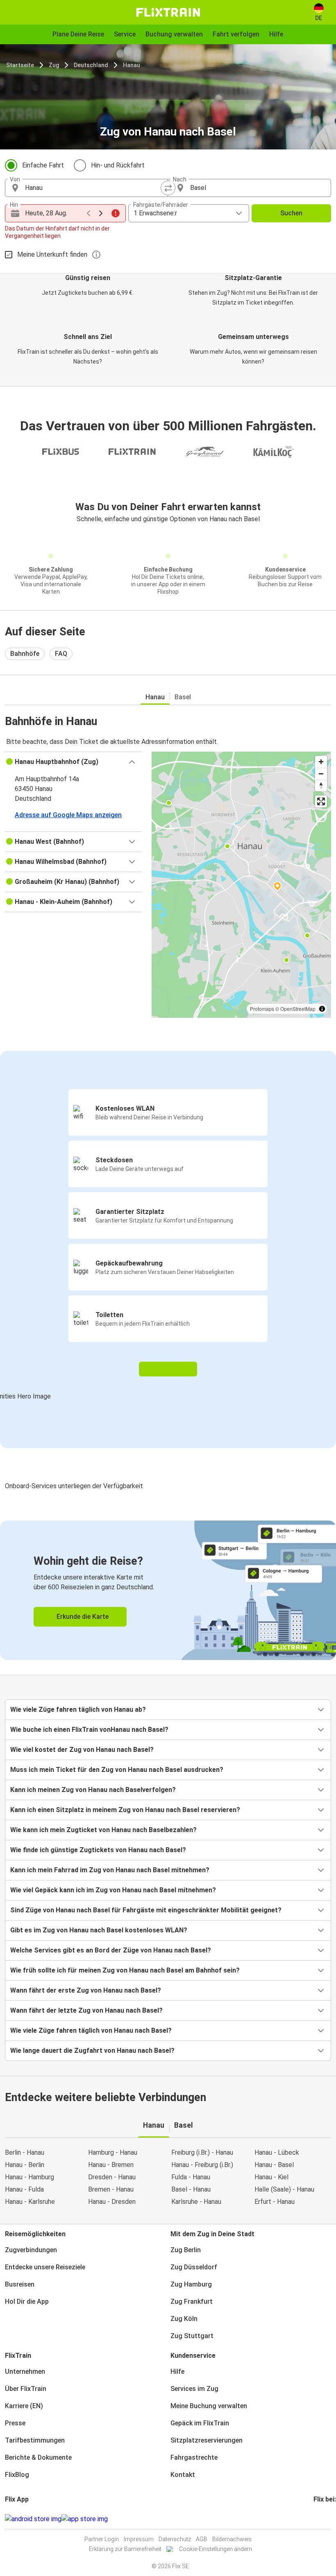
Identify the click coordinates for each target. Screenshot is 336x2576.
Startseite (20, 65)
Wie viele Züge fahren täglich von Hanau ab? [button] (78, 1709)
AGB (202, 2539)
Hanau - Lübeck (277, 2152)
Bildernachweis (232, 2539)
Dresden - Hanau (112, 2177)
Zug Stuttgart (192, 2336)
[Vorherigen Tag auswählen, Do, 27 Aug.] (89, 213)
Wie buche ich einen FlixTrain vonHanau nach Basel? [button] (89, 1730)
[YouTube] (320, 2519)
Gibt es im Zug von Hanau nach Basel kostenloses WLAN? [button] (99, 1930)
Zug (54, 65)
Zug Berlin (186, 2250)
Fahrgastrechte (194, 2457)
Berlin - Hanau (25, 2152)
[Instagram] (317, 2519)
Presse (15, 2423)
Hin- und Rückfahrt (118, 165)
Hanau (132, 65)
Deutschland (91, 65)
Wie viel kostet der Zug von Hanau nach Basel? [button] (82, 1750)
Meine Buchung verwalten (209, 2406)
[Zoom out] (321, 774)
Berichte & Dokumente (38, 2457)
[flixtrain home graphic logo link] (168, 12)
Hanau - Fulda (24, 2189)
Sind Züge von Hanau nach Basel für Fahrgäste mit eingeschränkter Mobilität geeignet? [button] (146, 1910)
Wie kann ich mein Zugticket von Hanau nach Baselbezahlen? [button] (103, 1830)
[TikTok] (327, 2519)
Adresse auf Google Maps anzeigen (68, 815)
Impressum (139, 2539)
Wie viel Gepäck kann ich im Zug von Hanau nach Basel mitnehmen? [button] (113, 1890)
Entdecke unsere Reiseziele (45, 2267)
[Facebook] (315, 2519)
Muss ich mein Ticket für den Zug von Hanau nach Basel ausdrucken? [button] (117, 1770)
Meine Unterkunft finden (52, 254)
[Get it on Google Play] (33, 2519)
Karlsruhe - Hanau (196, 2202)
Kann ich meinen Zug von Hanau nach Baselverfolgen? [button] (93, 1790)
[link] (168, 1590)
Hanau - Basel (274, 2165)
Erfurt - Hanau (275, 2202)
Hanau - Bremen (111, 2165)
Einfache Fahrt (43, 165)
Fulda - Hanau (191, 2177)
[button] (73, 762)
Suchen (291, 213)
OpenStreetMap (298, 1009)
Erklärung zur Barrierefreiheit (125, 2549)
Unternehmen (25, 2372)
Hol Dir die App (27, 2301)
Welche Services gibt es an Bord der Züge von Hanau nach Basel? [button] (111, 1950)
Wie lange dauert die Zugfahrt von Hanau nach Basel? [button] (92, 2051)
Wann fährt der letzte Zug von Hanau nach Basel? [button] (86, 2010)
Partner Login (102, 2539)
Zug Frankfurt (192, 2301)
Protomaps (262, 1009)
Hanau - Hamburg (30, 2177)
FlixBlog (17, 2475)
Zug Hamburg (191, 2284)
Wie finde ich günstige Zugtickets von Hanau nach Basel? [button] (98, 1850)
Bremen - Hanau (111, 2189)
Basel (183, 697)
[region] (241, 885)
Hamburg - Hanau (113, 2152)
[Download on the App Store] (85, 2519)
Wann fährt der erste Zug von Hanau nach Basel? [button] (86, 1990)
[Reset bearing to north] (321, 785)
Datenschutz (175, 2539)
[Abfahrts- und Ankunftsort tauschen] (168, 188)
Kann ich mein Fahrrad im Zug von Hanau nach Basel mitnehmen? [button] (110, 1870)
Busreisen (20, 2284)
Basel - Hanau (191, 2189)
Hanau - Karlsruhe (30, 2202)
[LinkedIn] (322, 2519)
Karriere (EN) (24, 2406)
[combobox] (94, 188)
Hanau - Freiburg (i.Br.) (202, 2165)
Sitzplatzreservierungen (207, 2440)
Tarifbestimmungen (35, 2440)
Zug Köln (184, 2319)
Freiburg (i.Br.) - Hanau (202, 2152)
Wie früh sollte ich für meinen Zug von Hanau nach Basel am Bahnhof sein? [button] (125, 1970)
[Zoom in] (321, 762)
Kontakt (183, 2475)
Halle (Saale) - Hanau (284, 2189)
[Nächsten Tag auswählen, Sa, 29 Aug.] (101, 213)
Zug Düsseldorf (194, 2267)
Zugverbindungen (31, 2250)
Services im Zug (194, 2389)
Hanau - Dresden (112, 2202)
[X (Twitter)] (325, 2519)
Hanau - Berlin (25, 2165)
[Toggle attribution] (322, 1009)
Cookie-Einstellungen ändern (216, 2549)
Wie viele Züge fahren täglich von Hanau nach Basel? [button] (91, 2030)
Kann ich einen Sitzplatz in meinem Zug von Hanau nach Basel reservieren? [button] (125, 1810)
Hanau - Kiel (271, 2177)
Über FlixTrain (26, 2389)
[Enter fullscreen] (321, 801)
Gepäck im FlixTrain (200, 2423)
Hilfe (177, 2372)
